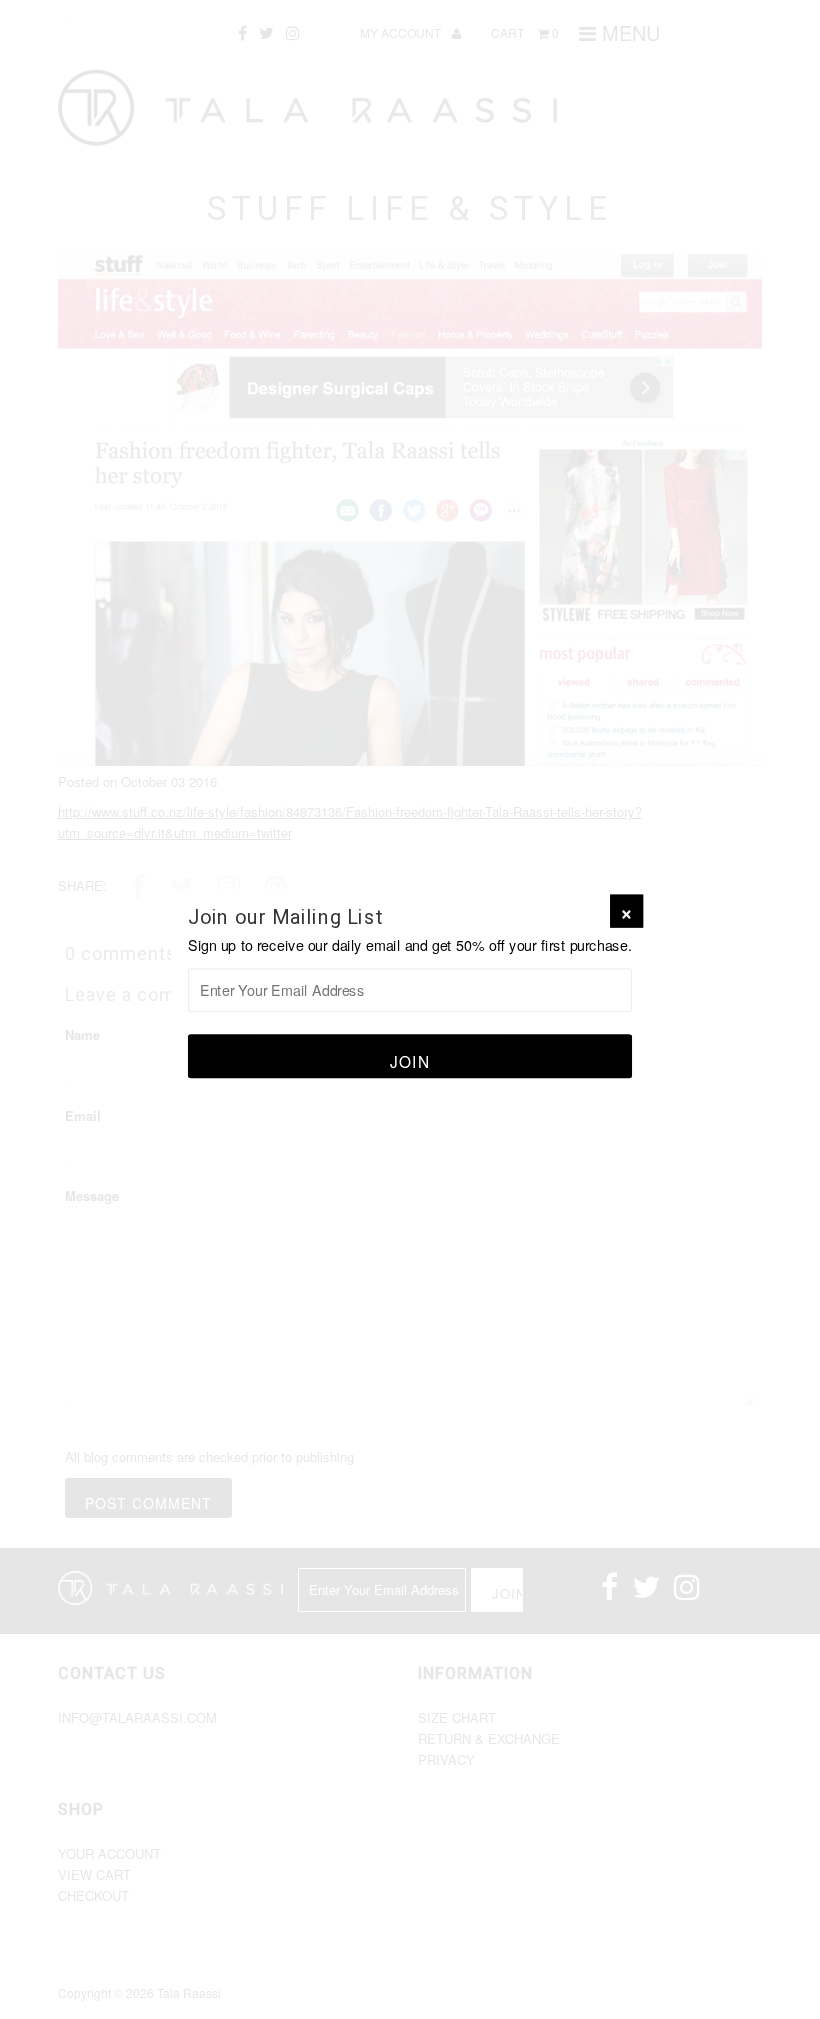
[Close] (626, 911)
